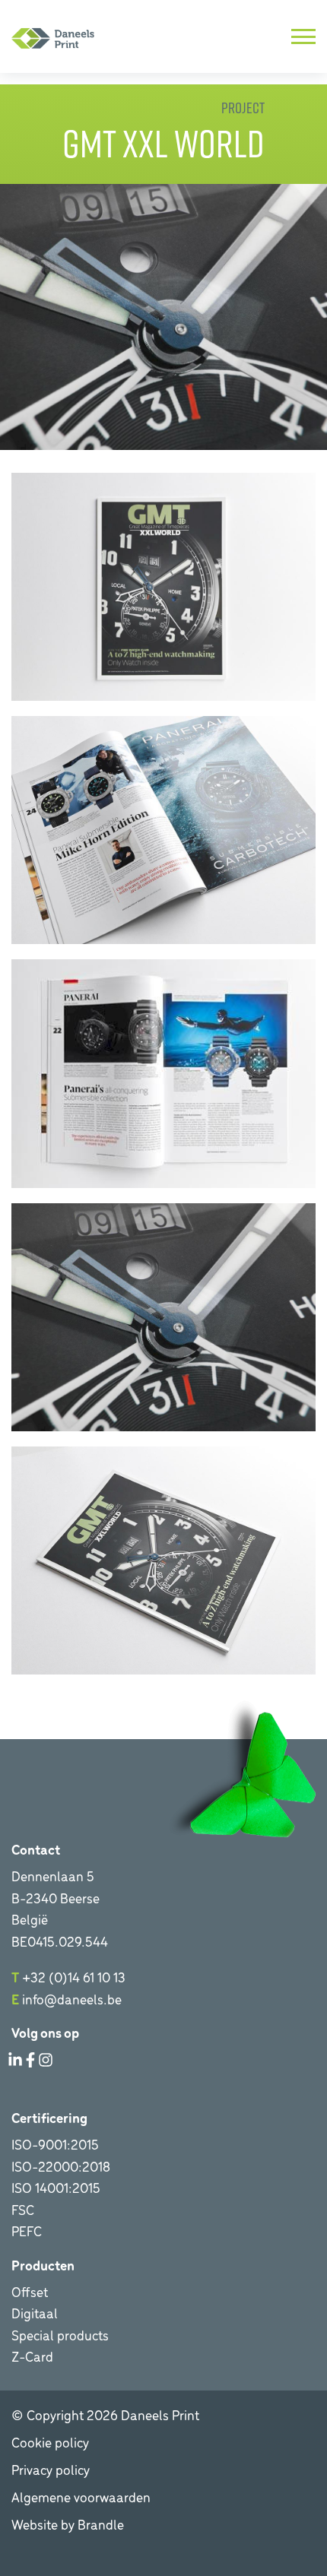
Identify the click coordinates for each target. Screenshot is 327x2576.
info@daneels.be (72, 1999)
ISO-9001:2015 (55, 2144)
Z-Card (32, 2356)
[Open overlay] (303, 36)
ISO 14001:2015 (56, 2187)
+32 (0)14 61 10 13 (74, 1977)
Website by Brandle (68, 2524)
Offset (30, 2291)
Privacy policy (51, 2469)
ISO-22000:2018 (61, 2166)
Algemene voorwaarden (81, 2497)
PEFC (27, 2231)
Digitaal (35, 2313)
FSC (23, 2209)
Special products (60, 2335)
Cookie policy (50, 2442)
